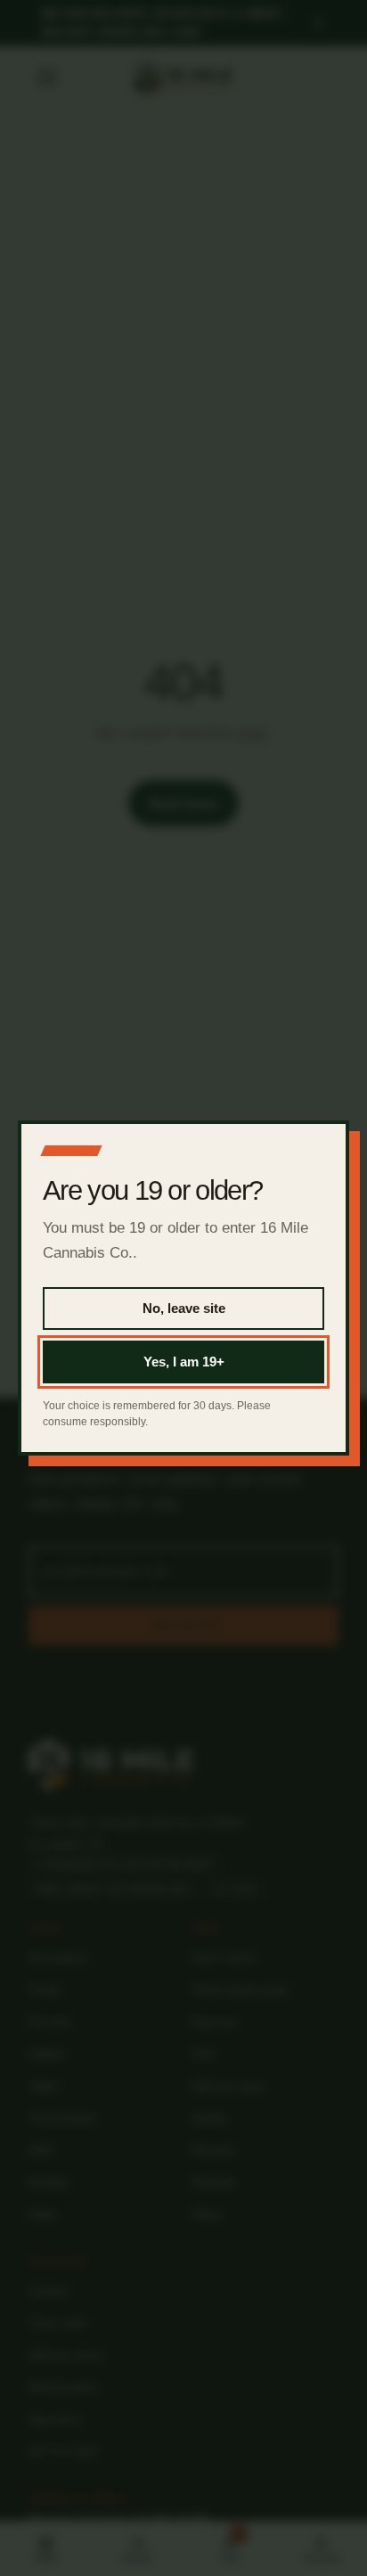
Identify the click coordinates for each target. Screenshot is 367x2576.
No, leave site (184, 1308)
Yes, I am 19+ (184, 1362)
